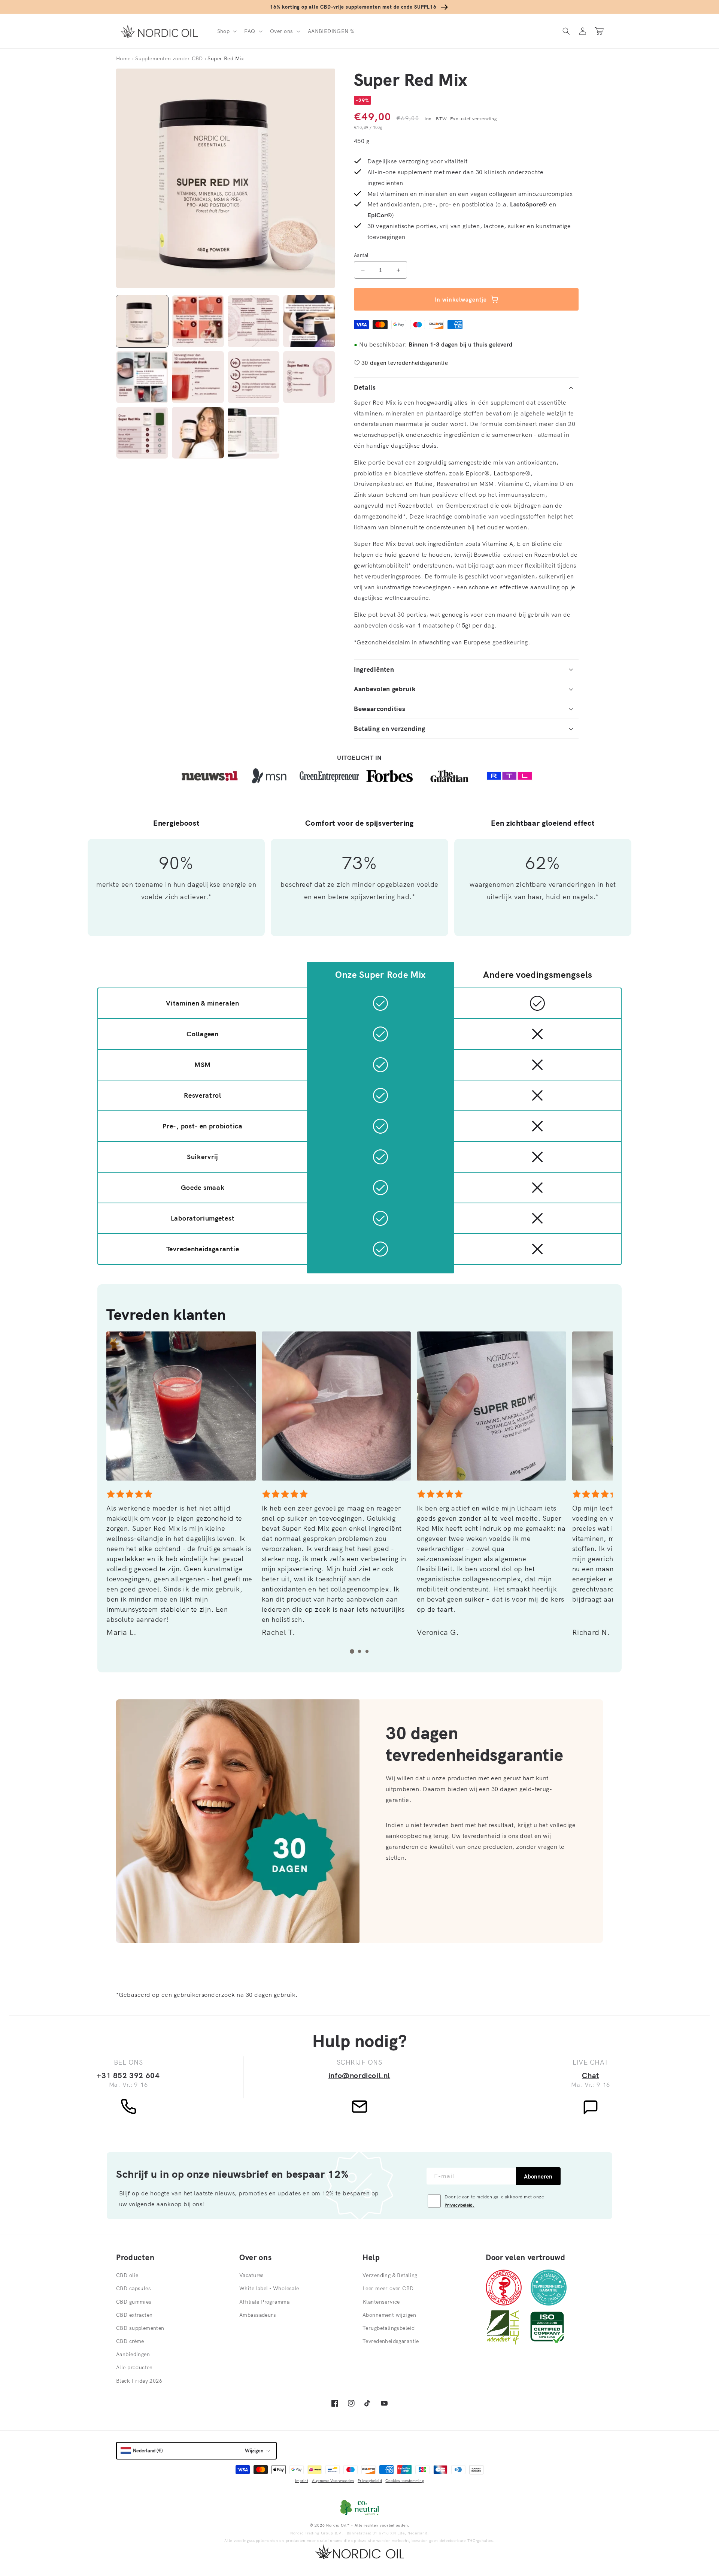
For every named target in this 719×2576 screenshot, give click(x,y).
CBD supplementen (140, 2328)
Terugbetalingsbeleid (389, 2328)
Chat (590, 2075)
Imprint (302, 2481)
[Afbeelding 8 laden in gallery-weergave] (309, 377)
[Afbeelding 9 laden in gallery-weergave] (142, 433)
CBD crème (130, 2341)
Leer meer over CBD (388, 2288)
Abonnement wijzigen (389, 2315)
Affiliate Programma (264, 2302)
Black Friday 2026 (139, 2381)
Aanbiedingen (133, 2354)
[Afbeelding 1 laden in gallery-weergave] (142, 321)
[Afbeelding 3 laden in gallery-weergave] (254, 321)
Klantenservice (381, 2302)
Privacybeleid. (459, 2205)
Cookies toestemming (405, 2481)
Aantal (361, 255)
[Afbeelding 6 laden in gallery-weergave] (198, 377)
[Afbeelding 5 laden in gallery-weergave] (142, 377)
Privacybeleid (370, 2481)
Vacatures (252, 2275)
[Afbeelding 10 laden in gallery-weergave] (198, 433)
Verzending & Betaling (390, 2275)
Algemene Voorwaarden (333, 2481)
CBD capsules (134, 2288)
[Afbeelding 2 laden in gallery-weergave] (198, 321)
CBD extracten (134, 2315)
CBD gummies (134, 2302)
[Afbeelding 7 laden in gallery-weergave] (254, 377)
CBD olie (127, 2275)
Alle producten (134, 2367)
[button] (226, 31)
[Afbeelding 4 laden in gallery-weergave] (309, 321)
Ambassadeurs (258, 2315)
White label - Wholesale (269, 2288)
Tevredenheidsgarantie (391, 2341)
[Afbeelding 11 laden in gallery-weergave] (254, 433)
